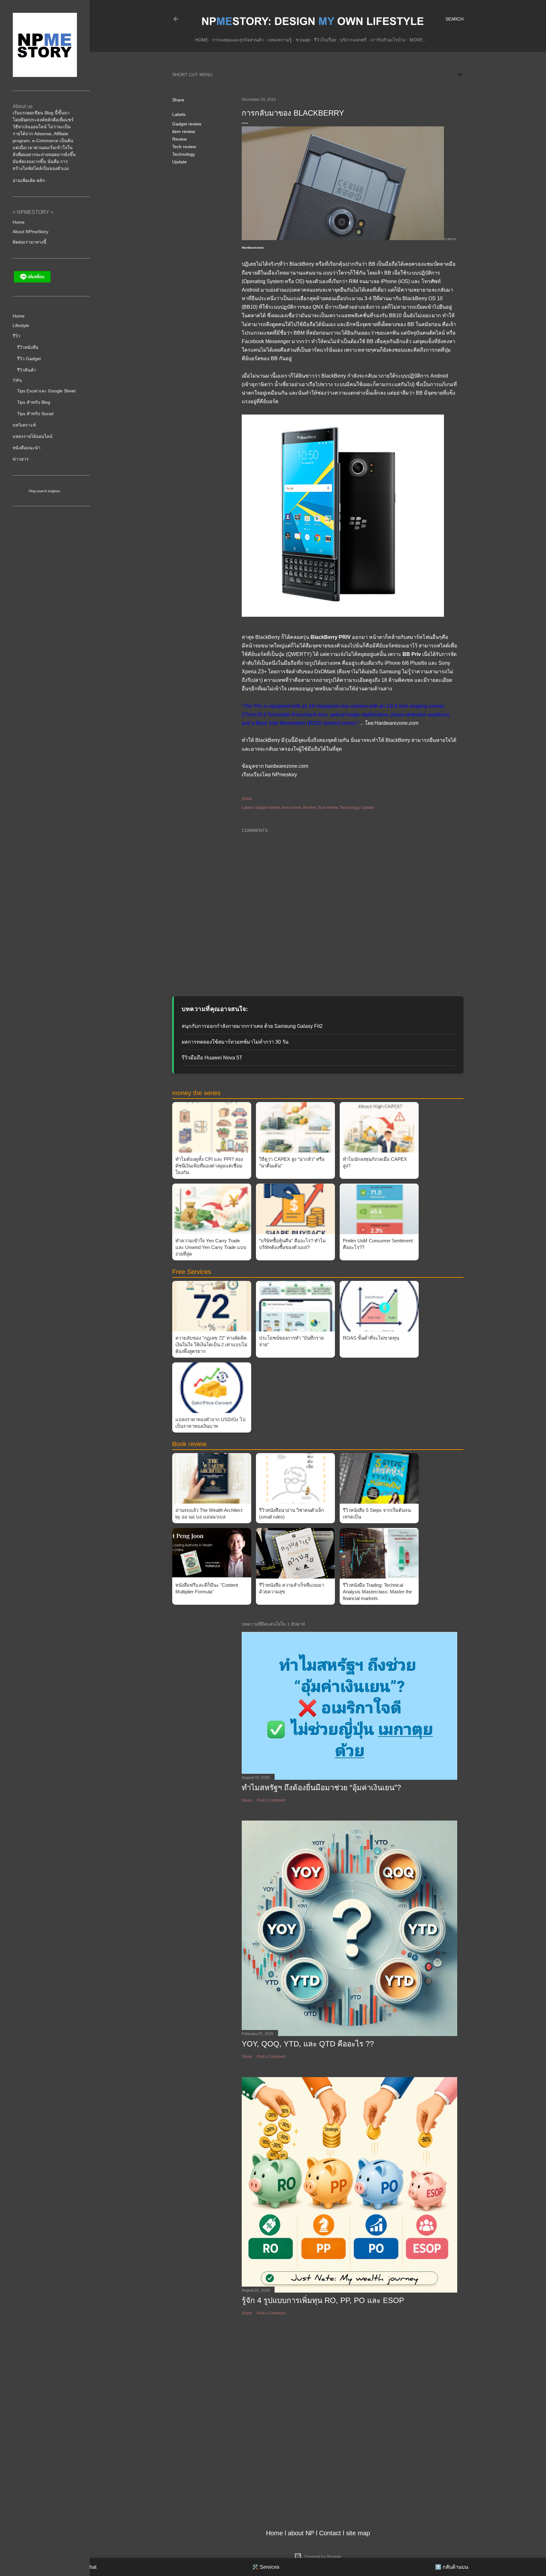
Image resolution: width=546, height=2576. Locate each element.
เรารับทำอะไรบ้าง (388, 40)
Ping (32, 491)
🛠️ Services (266, 2567)
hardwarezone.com (287, 766)
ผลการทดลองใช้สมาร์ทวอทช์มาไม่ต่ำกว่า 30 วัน (235, 1042)
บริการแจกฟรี (353, 40)
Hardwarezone (253, 248)
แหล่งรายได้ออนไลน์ (33, 436)
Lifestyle (21, 325)
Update (179, 162)
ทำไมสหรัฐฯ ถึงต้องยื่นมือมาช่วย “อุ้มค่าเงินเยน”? (321, 1788)
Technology (184, 154)
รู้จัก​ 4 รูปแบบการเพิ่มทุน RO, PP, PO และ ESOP (323, 2300)
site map (358, 2533)
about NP (301, 2533)
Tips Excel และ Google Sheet (46, 391)
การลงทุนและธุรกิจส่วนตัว (238, 40)
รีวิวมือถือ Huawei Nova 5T (212, 1058)
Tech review (184, 147)
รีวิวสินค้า (27, 370)
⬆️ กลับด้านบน (452, 2567)
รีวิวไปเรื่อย (325, 40)
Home (202, 40)
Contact (330, 2533)
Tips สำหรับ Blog (34, 402)
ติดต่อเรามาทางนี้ (30, 242)
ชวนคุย (303, 40)
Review (179, 139)
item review (184, 131)
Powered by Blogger (323, 2556)
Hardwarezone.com (396, 723)
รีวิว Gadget (29, 359)
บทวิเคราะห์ (24, 425)
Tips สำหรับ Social (35, 414)
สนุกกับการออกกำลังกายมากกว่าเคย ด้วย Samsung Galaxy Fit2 (252, 1026)
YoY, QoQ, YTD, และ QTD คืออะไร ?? (308, 2044)
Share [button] (178, 100)
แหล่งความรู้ (280, 40)
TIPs (17, 380)
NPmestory (285, 775)
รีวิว (16, 336)
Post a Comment (271, 1800)
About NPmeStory (30, 232)
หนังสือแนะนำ (27, 448)
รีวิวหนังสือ (28, 347)
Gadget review (187, 124)
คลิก (41, 180)
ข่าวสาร (21, 459)
